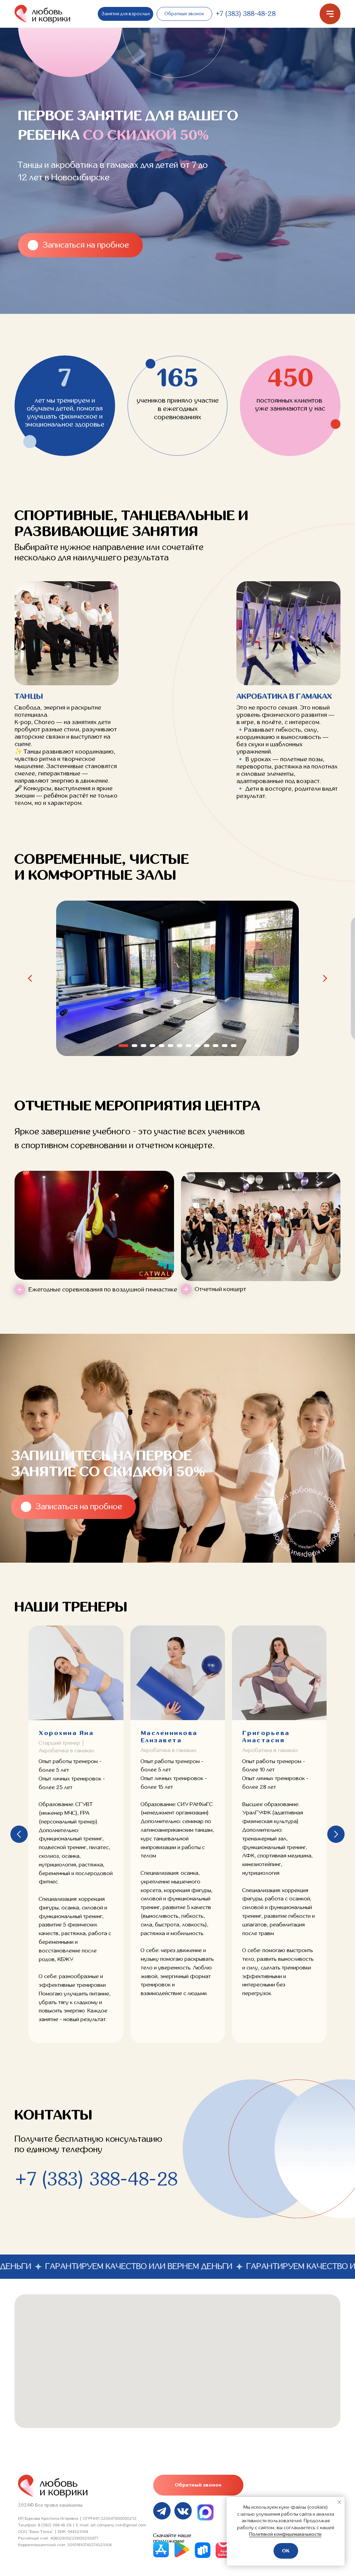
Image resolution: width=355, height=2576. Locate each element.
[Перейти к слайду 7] (180, 1046)
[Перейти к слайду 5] (162, 1046)
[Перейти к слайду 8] (189, 1046)
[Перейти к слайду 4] (153, 1046)
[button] (184, 14)
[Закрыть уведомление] (339, 2502)
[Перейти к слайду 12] (225, 1046)
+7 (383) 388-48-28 (246, 14)
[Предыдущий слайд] (30, 978)
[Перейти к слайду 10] (207, 1046)
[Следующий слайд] (325, 978)
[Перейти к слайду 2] (135, 1046)
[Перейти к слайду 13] (234, 1046)
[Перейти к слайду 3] (144, 1046)
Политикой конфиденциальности (285, 2534)
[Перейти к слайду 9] (198, 1046)
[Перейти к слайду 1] (123, 1046)
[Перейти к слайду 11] (216, 1046)
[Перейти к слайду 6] (171, 1046)
